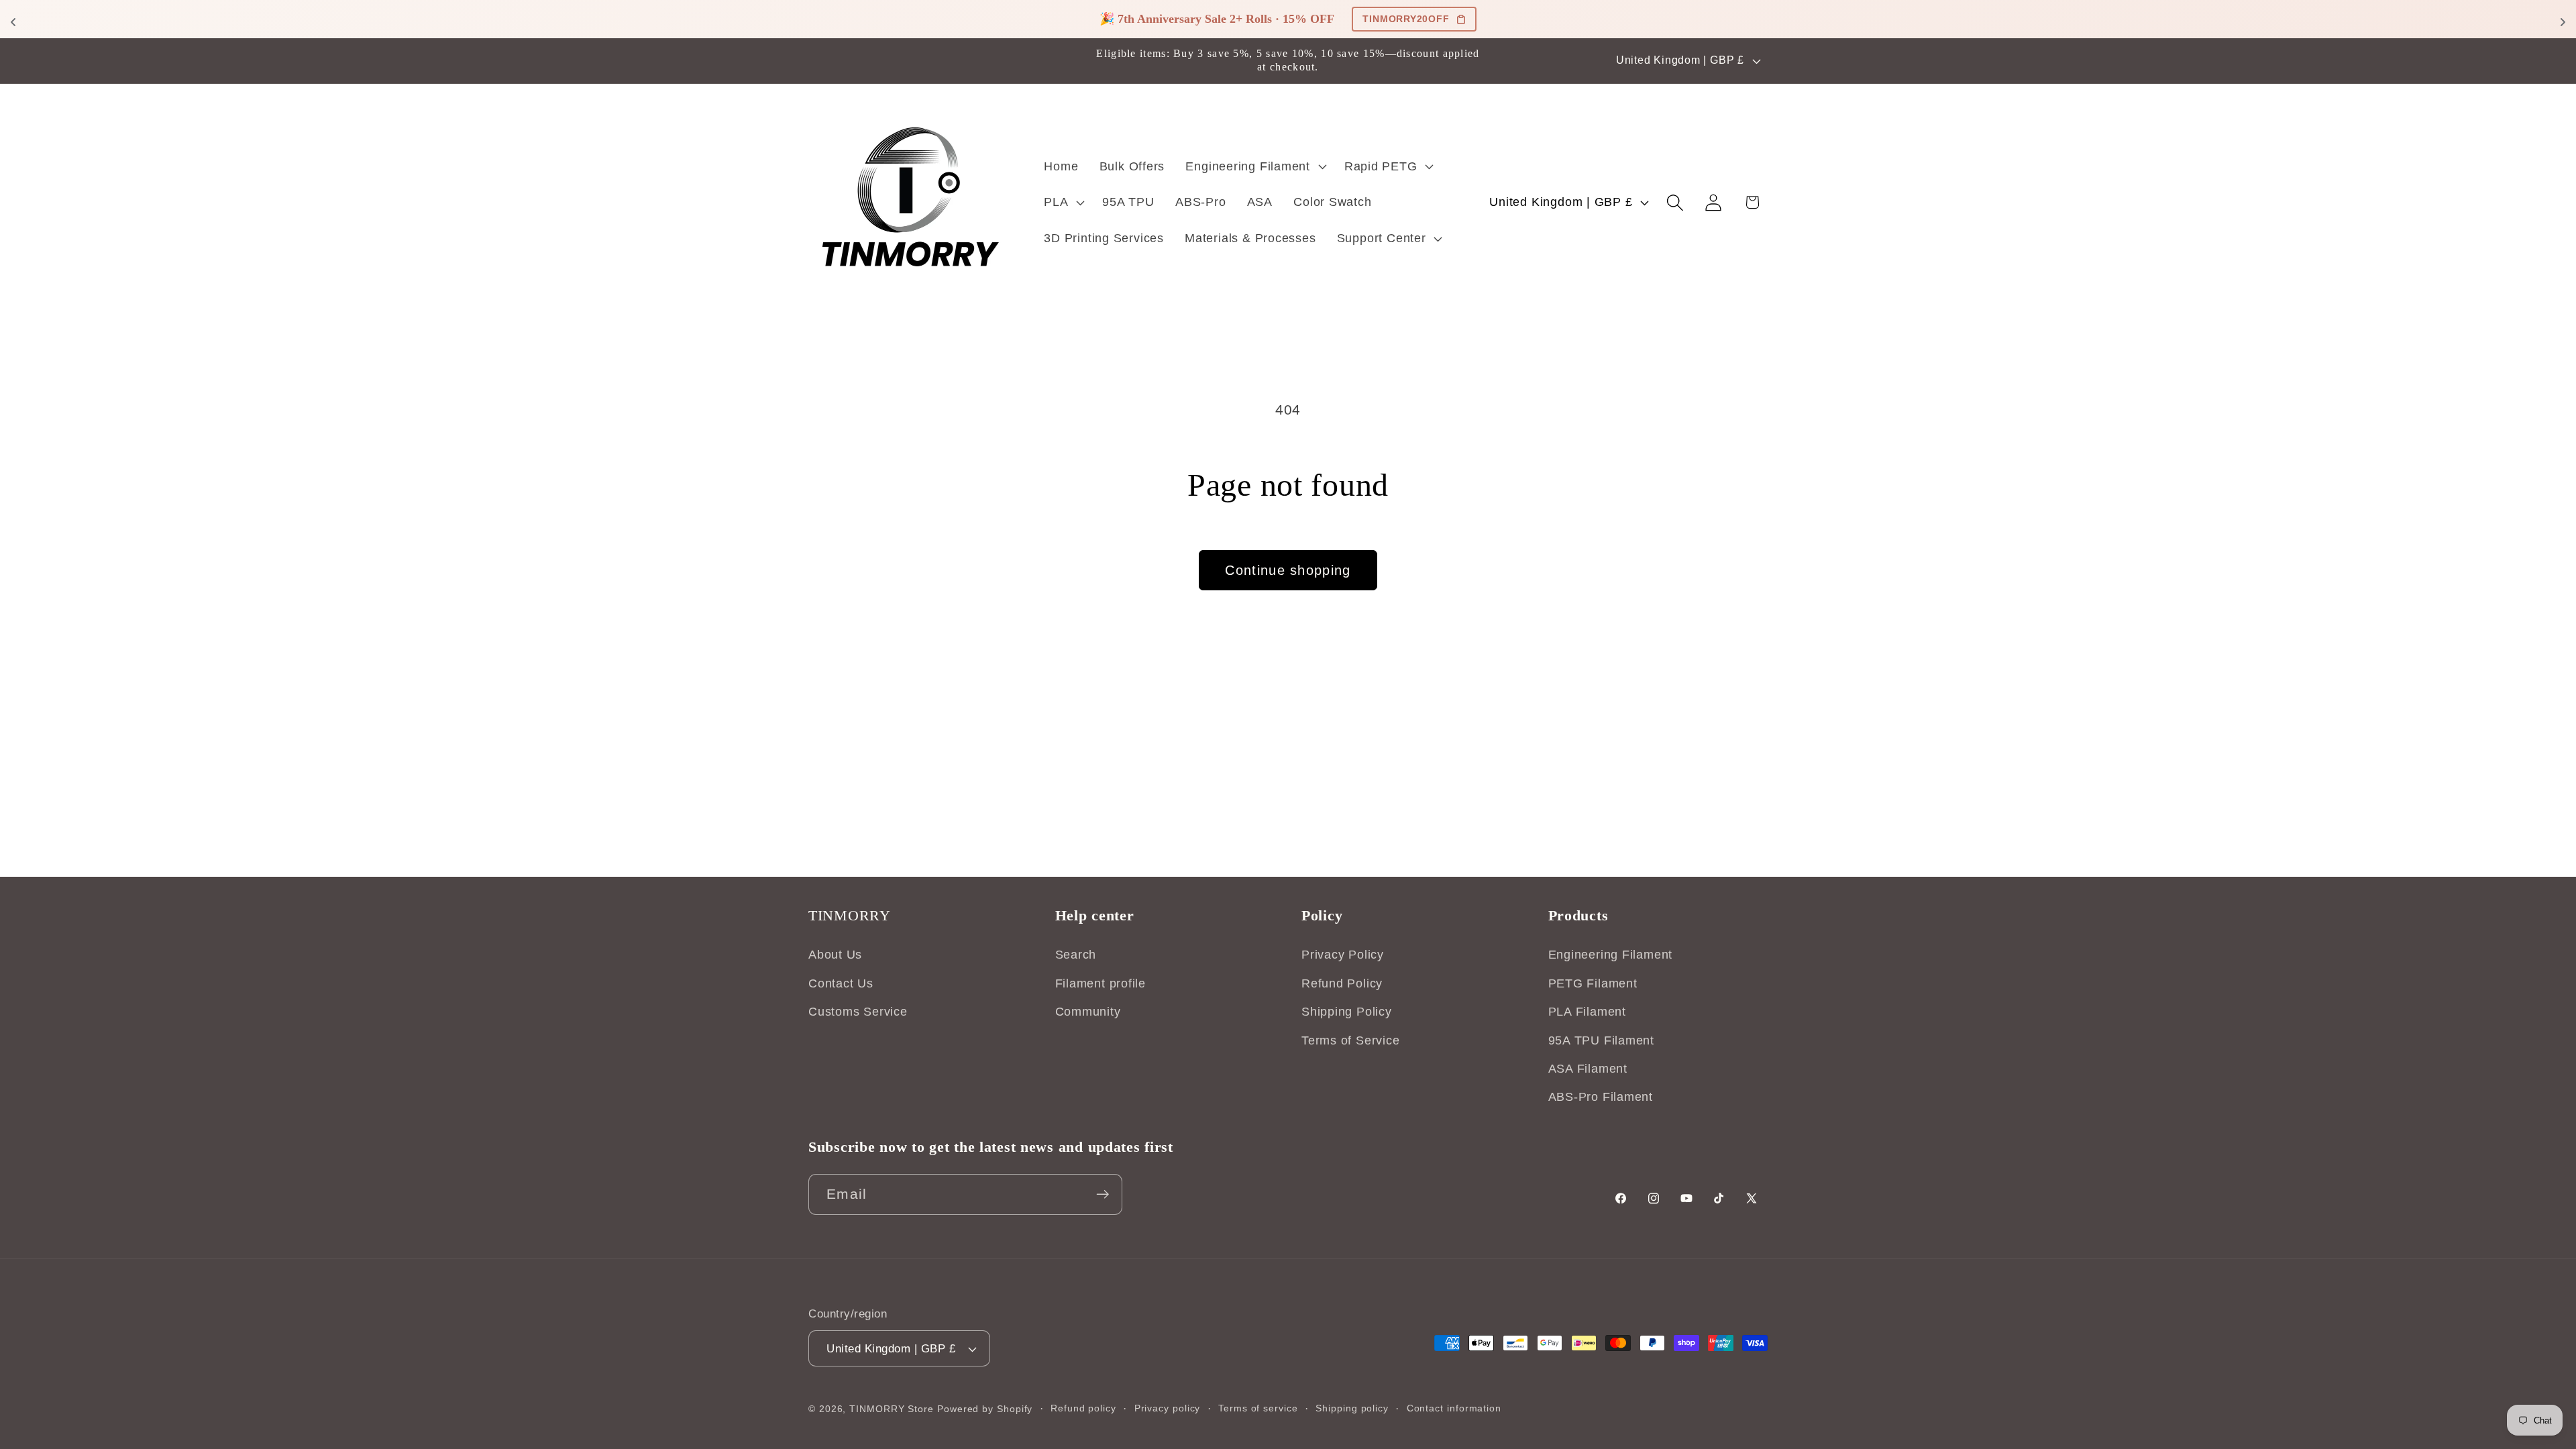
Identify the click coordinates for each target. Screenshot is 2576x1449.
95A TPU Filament (1601, 1040)
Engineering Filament (1611, 955)
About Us (835, 955)
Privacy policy (1168, 1408)
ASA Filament (1588, 1069)
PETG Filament (1593, 983)
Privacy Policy (1343, 955)
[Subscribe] (1103, 1194)
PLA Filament (1587, 1012)
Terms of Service (1350, 1040)
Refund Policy (1342, 983)
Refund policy (1083, 1408)
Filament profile (1101, 983)
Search (1076, 955)
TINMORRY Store (892, 1409)
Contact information (1454, 1408)
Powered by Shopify (985, 1409)
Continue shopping (1288, 570)
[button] (1254, 166)
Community (1088, 1012)
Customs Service (858, 1012)
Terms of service (1258, 1408)
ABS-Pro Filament (1601, 1097)
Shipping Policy (1347, 1012)
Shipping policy (1352, 1408)
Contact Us (841, 983)
